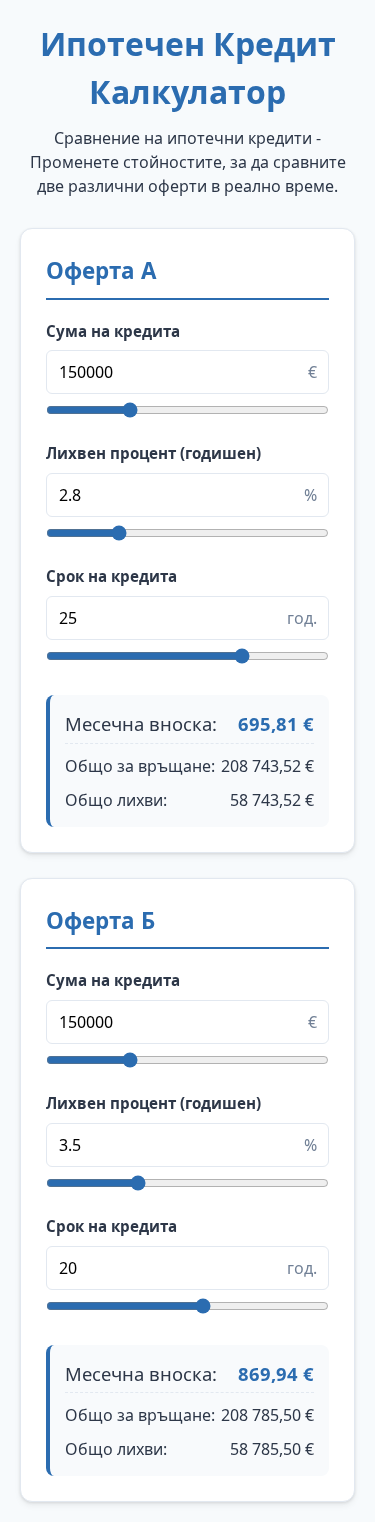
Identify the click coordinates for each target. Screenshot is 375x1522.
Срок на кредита (111, 576)
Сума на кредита (113, 331)
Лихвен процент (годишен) (153, 453)
